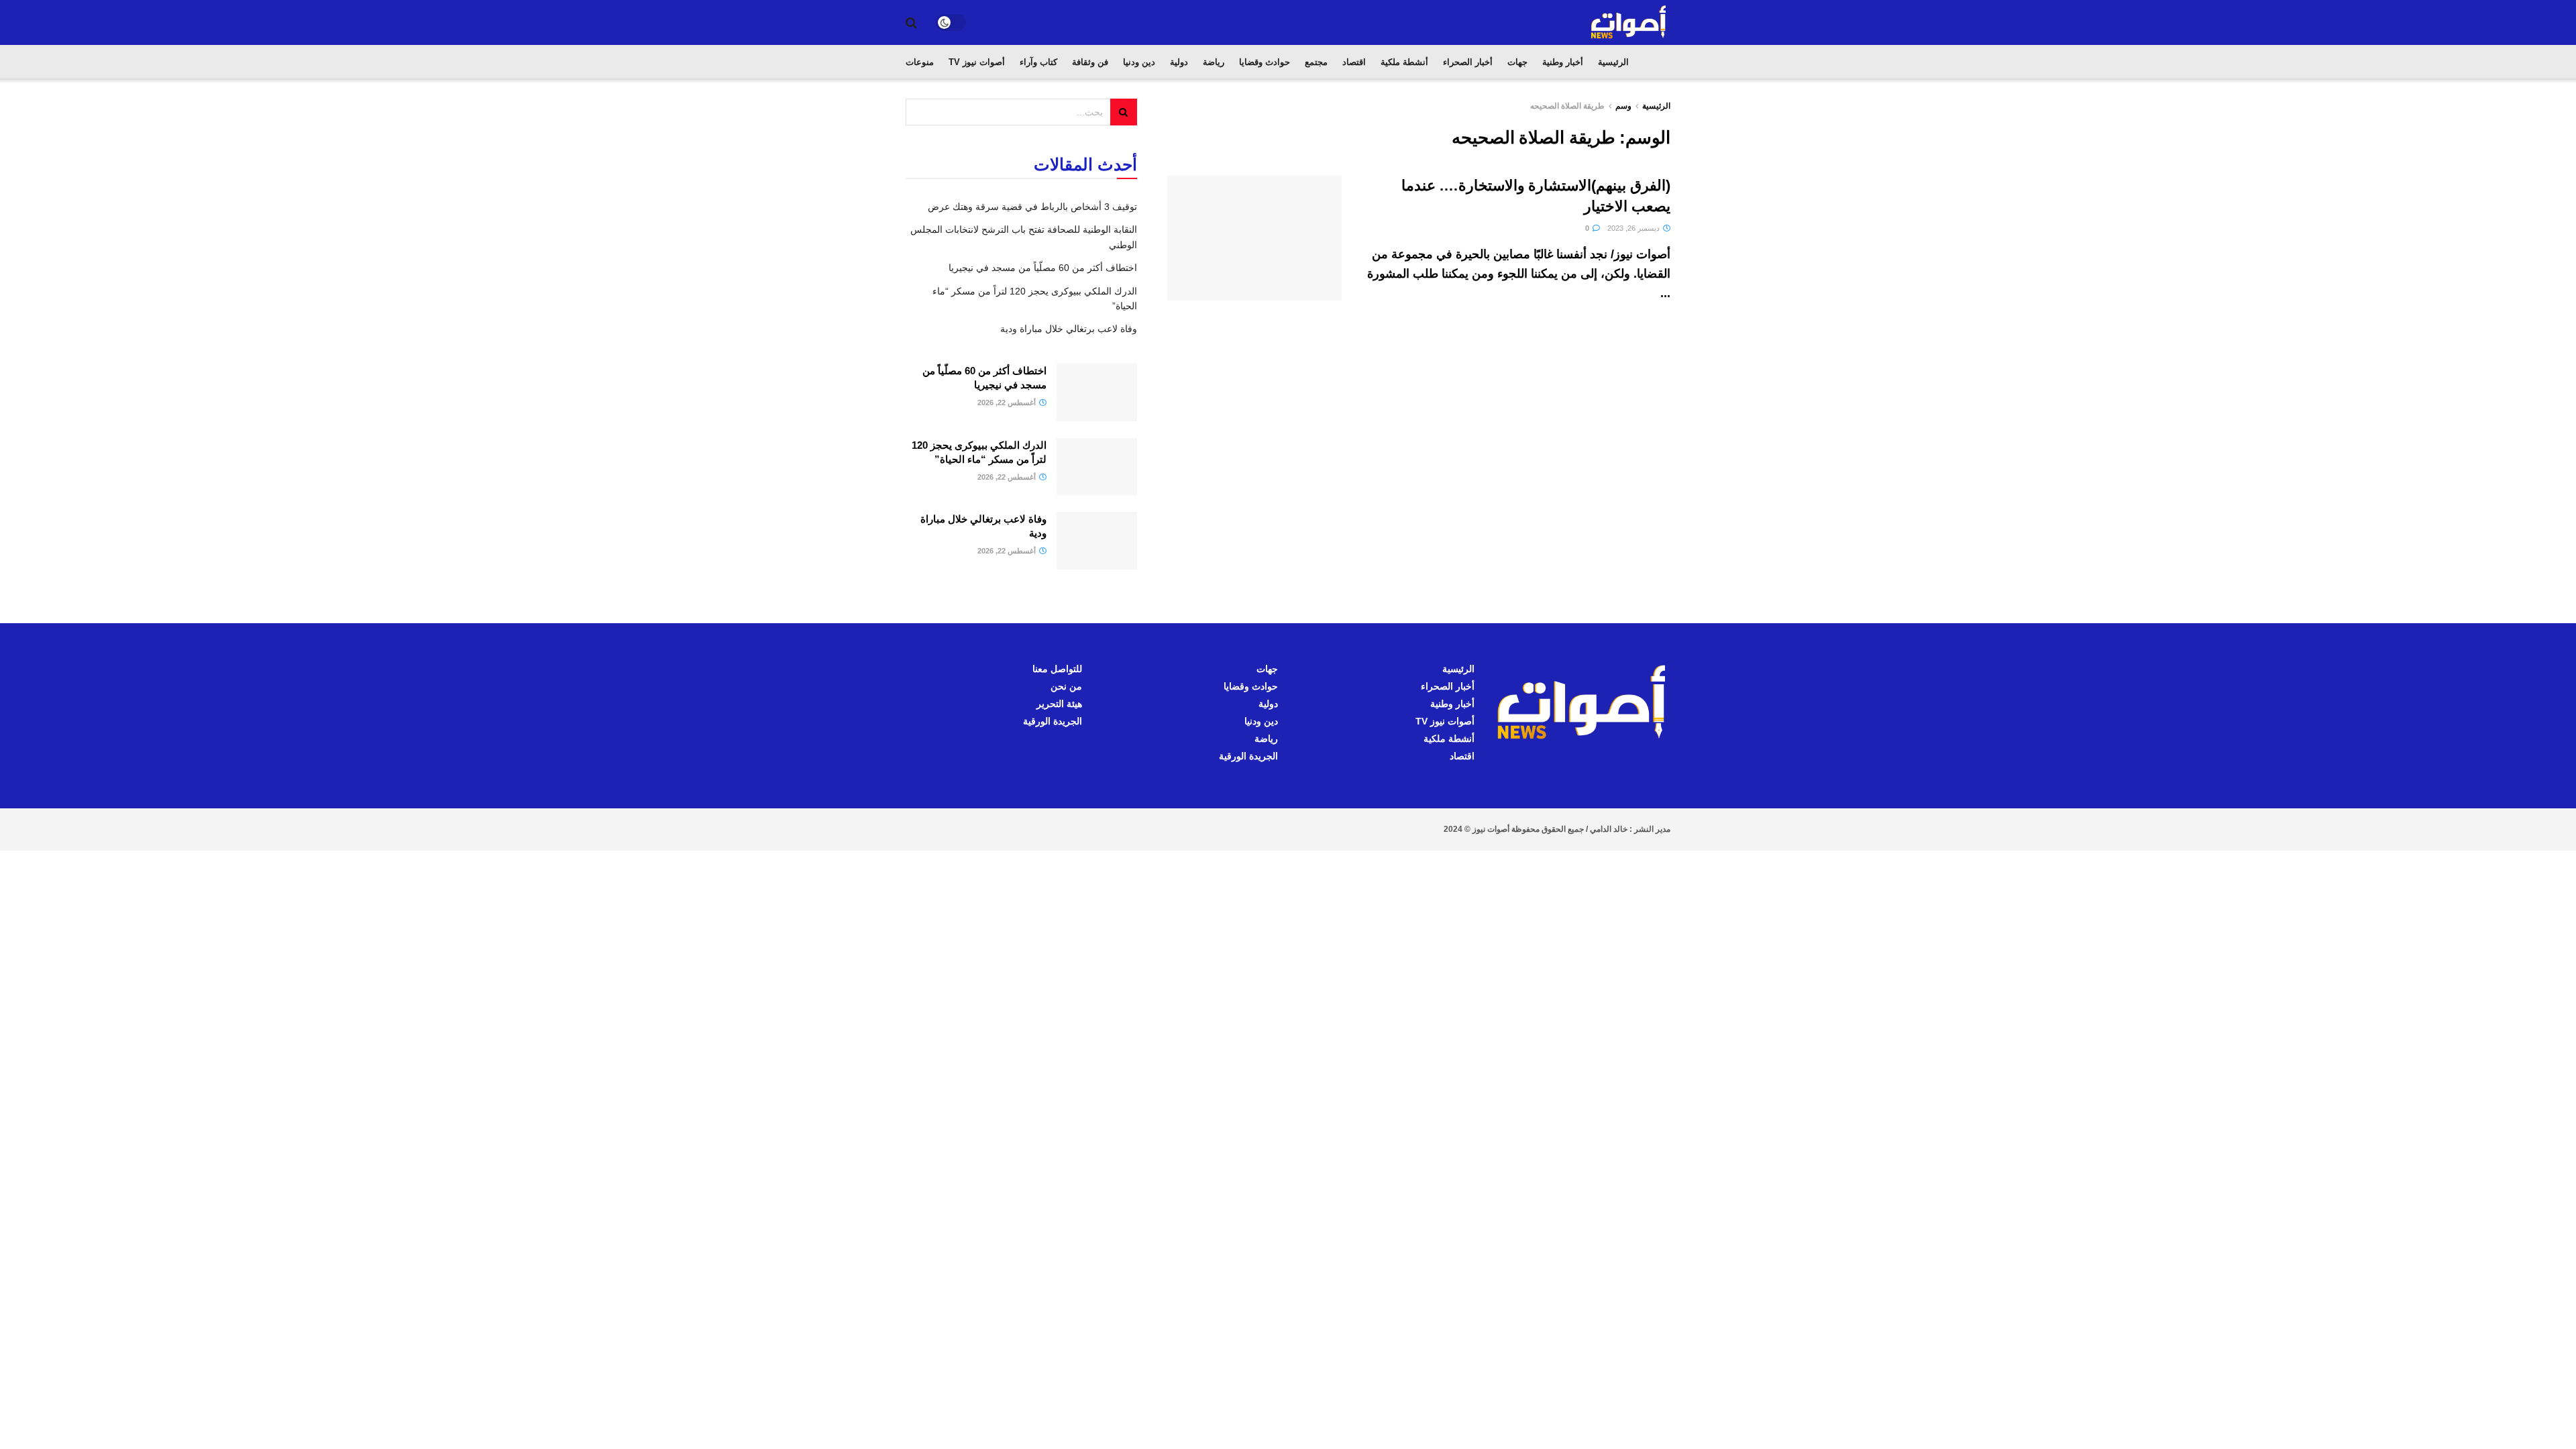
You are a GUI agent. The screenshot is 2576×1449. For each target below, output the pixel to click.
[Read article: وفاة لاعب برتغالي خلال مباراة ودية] (1097, 541)
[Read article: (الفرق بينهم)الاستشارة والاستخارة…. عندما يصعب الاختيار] (1254, 238)
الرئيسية (1613, 62)
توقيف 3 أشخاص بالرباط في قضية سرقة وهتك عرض (1032, 207)
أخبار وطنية (1563, 62)
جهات (1517, 62)
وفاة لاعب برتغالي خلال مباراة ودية (1069, 329)
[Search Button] (911, 23)
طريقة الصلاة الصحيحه (1567, 106)
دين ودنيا (1139, 62)
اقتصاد (1354, 62)
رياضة (1214, 62)
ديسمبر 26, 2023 (1634, 228)
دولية (1179, 62)
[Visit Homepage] (1629, 22)
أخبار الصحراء (1468, 62)
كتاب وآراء (1038, 62)
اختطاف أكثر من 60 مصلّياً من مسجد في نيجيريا (1043, 268)
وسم (1623, 106)
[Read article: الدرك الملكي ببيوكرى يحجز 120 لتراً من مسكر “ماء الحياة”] (1097, 467)
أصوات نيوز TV (977, 62)
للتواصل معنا (1057, 669)
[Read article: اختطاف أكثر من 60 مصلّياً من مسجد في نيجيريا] (1097, 392)
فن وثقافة (1090, 62)
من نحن (1066, 686)
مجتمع (1316, 62)
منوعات (920, 62)
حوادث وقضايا (1265, 62)
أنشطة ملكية (1404, 62)
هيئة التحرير (1059, 704)
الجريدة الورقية (1248, 756)
